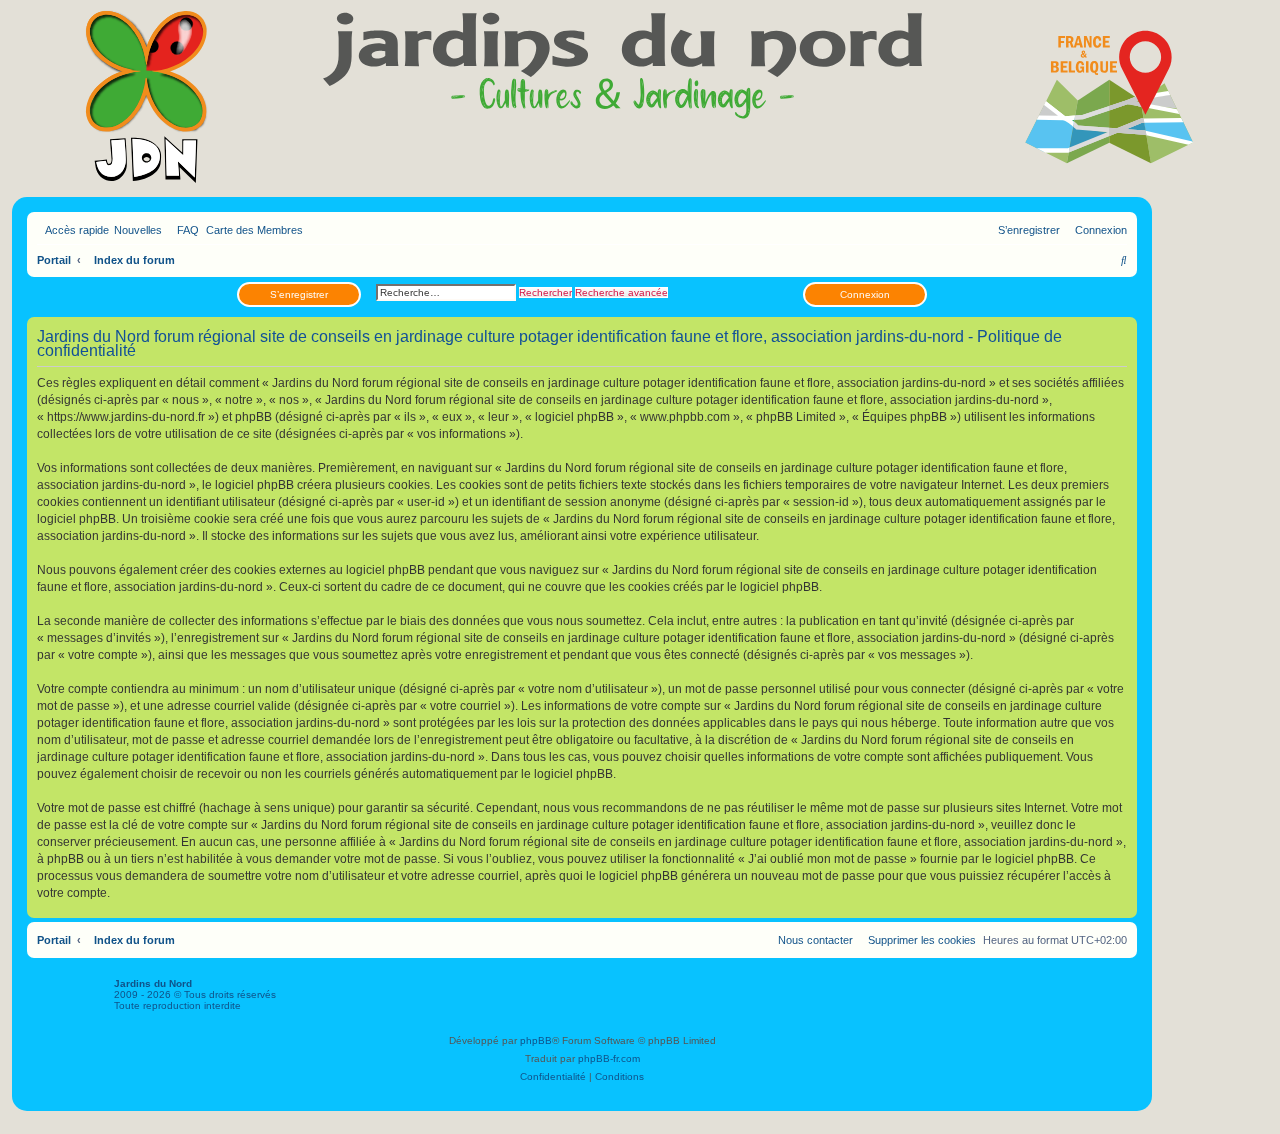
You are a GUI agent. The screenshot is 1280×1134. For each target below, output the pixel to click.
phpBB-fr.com (609, 1058)
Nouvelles (138, 230)
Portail (54, 260)
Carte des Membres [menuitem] (254, 230)
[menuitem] (184, 230)
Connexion (865, 294)
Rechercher (545, 292)
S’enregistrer (299, 294)
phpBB (536, 1040)
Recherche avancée (621, 292)
